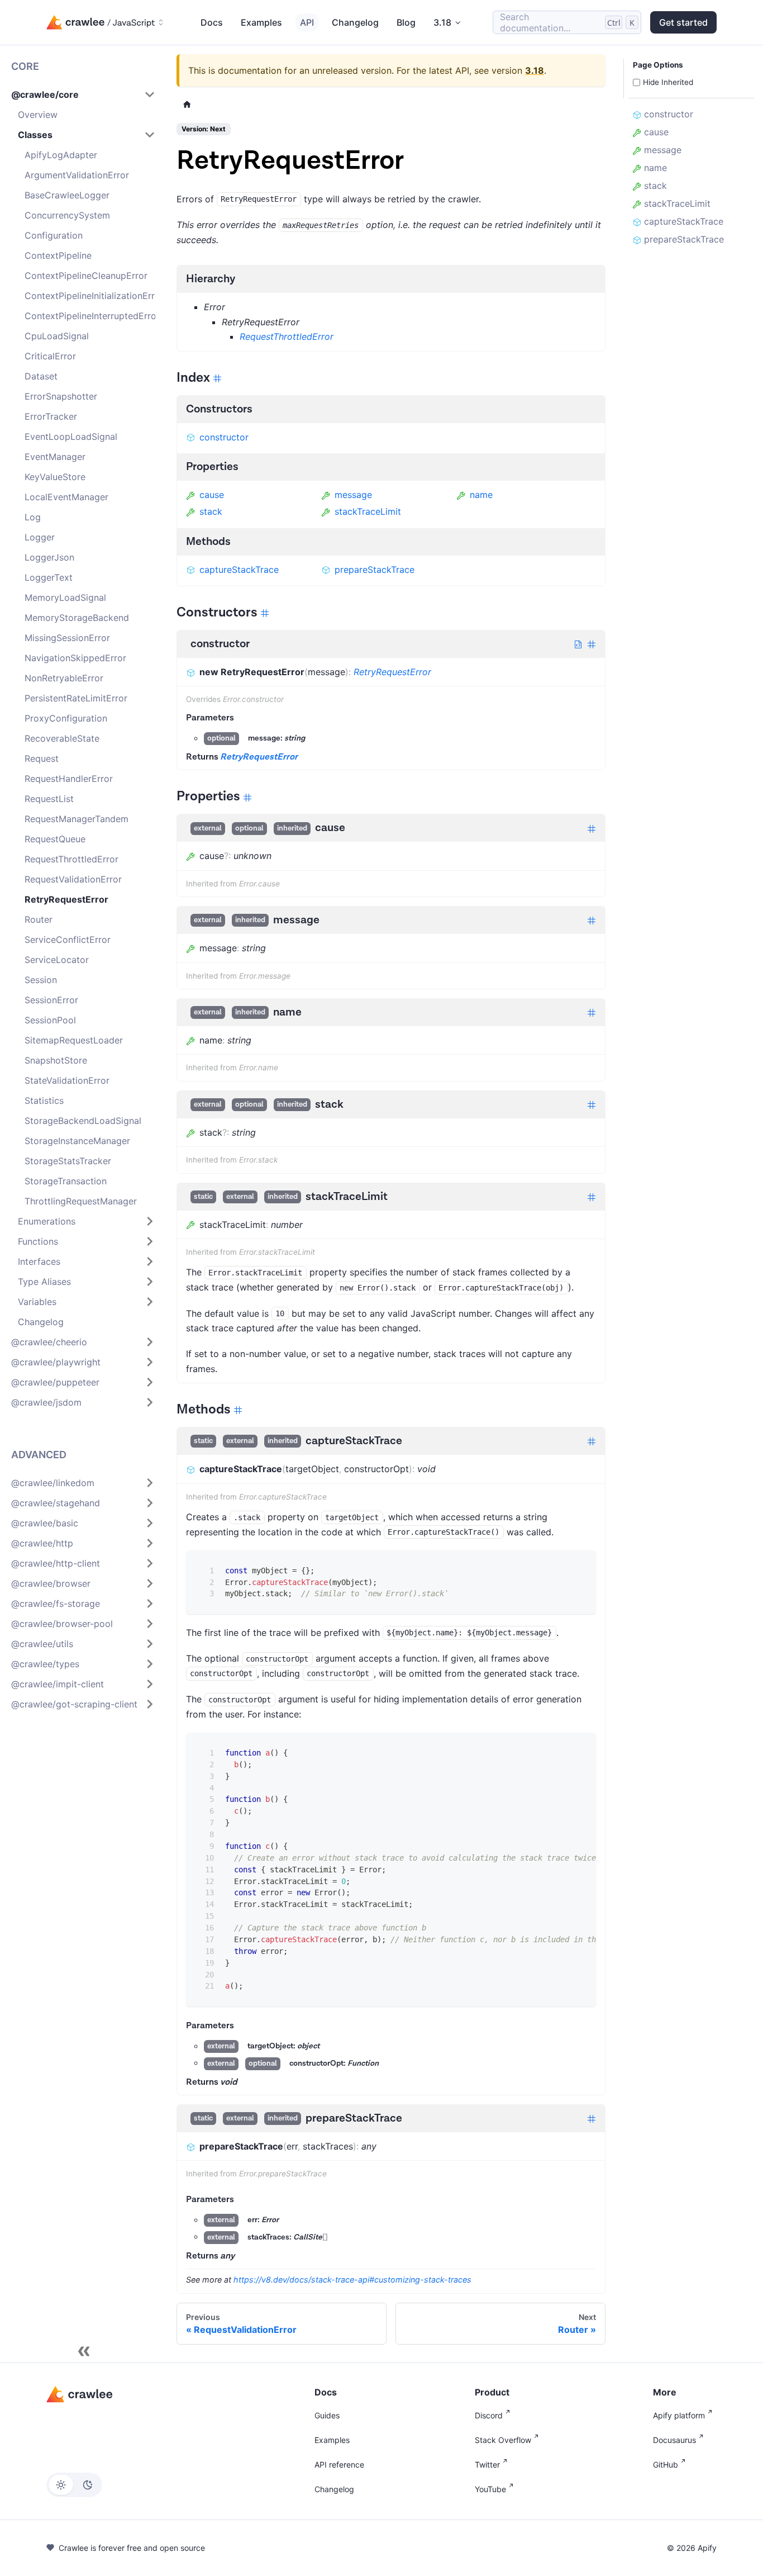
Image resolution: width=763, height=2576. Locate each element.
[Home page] (187, 104)
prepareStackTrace (375, 570)
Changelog (355, 22)
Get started (683, 22)
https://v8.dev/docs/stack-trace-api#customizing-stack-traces (352, 2280)
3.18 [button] (442, 22)
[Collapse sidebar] (84, 2351)
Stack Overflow (503, 2440)
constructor (224, 437)
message (353, 495)
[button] (83, 94)
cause (212, 495)
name (481, 495)
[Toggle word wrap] (559, 1749)
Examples (261, 22)
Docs (212, 22)
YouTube (490, 2489)
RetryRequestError (392, 672)
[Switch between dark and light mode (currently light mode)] (74, 2485)
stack (211, 511)
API (307, 22)
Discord (489, 2415)
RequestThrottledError (287, 336)
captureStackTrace (239, 570)
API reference (339, 2464)
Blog (406, 22)
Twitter (487, 2464)
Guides (327, 2415)
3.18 (535, 70)
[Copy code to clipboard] (580, 1567)
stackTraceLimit (368, 511)
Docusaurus (674, 2440)
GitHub (666, 2464)
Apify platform (679, 2415)
